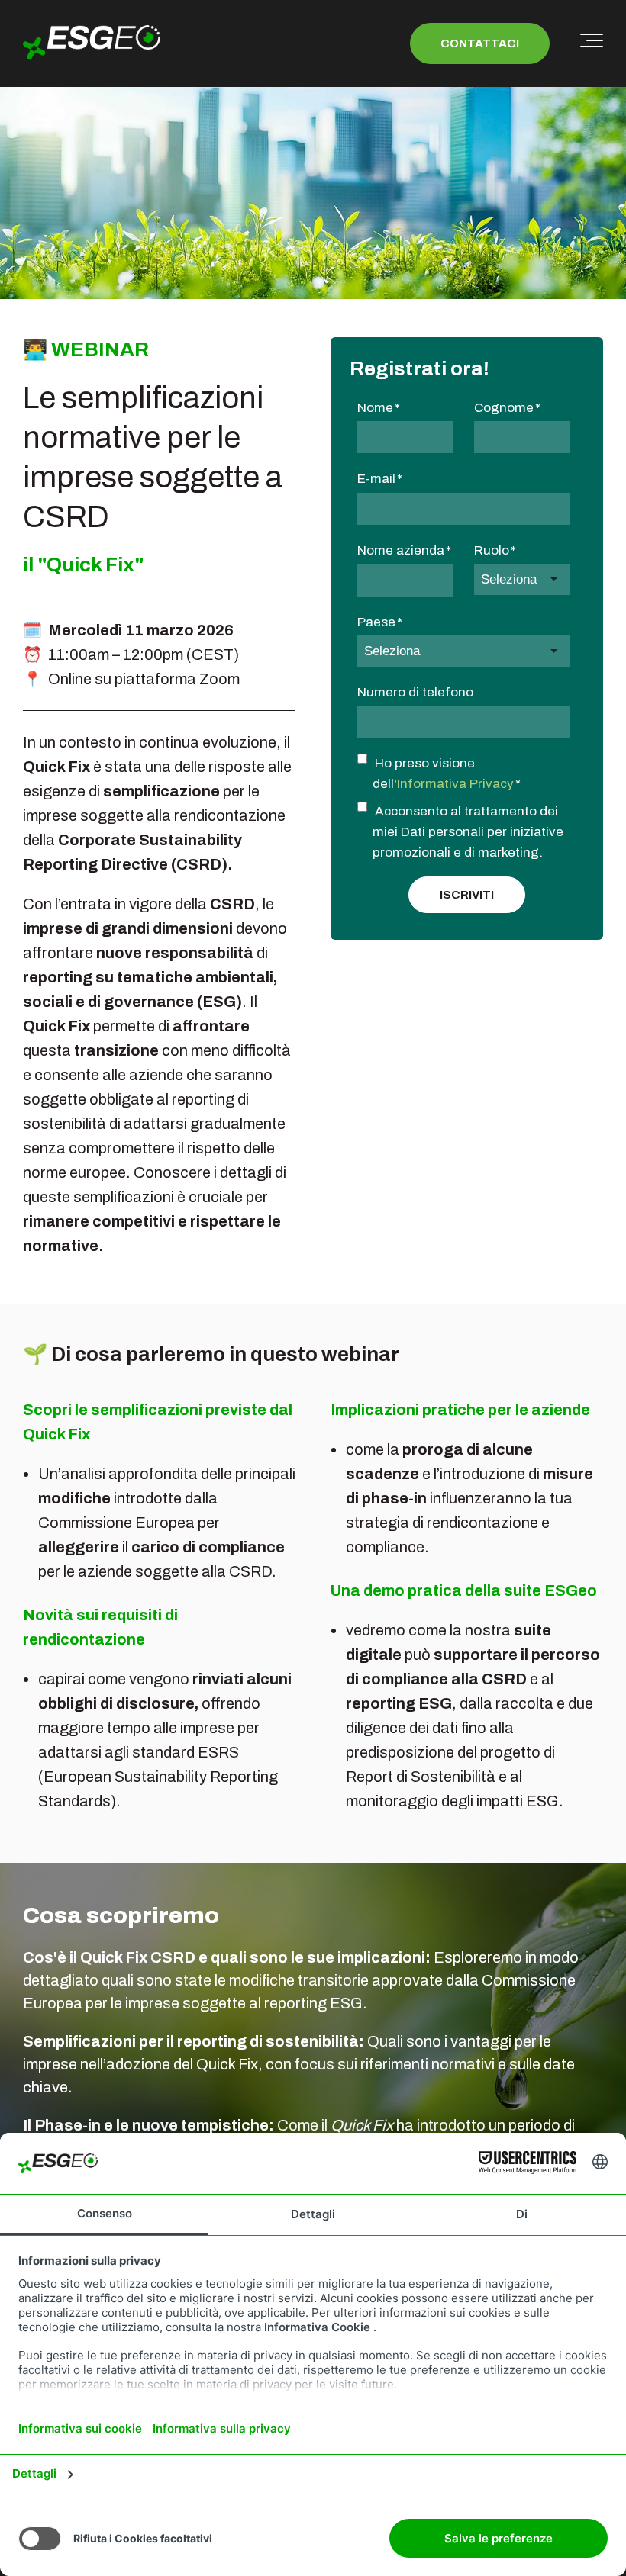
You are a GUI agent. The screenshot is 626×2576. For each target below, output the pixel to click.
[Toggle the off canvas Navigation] (592, 43)
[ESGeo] (92, 43)
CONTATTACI (480, 43)
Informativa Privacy (455, 784)
